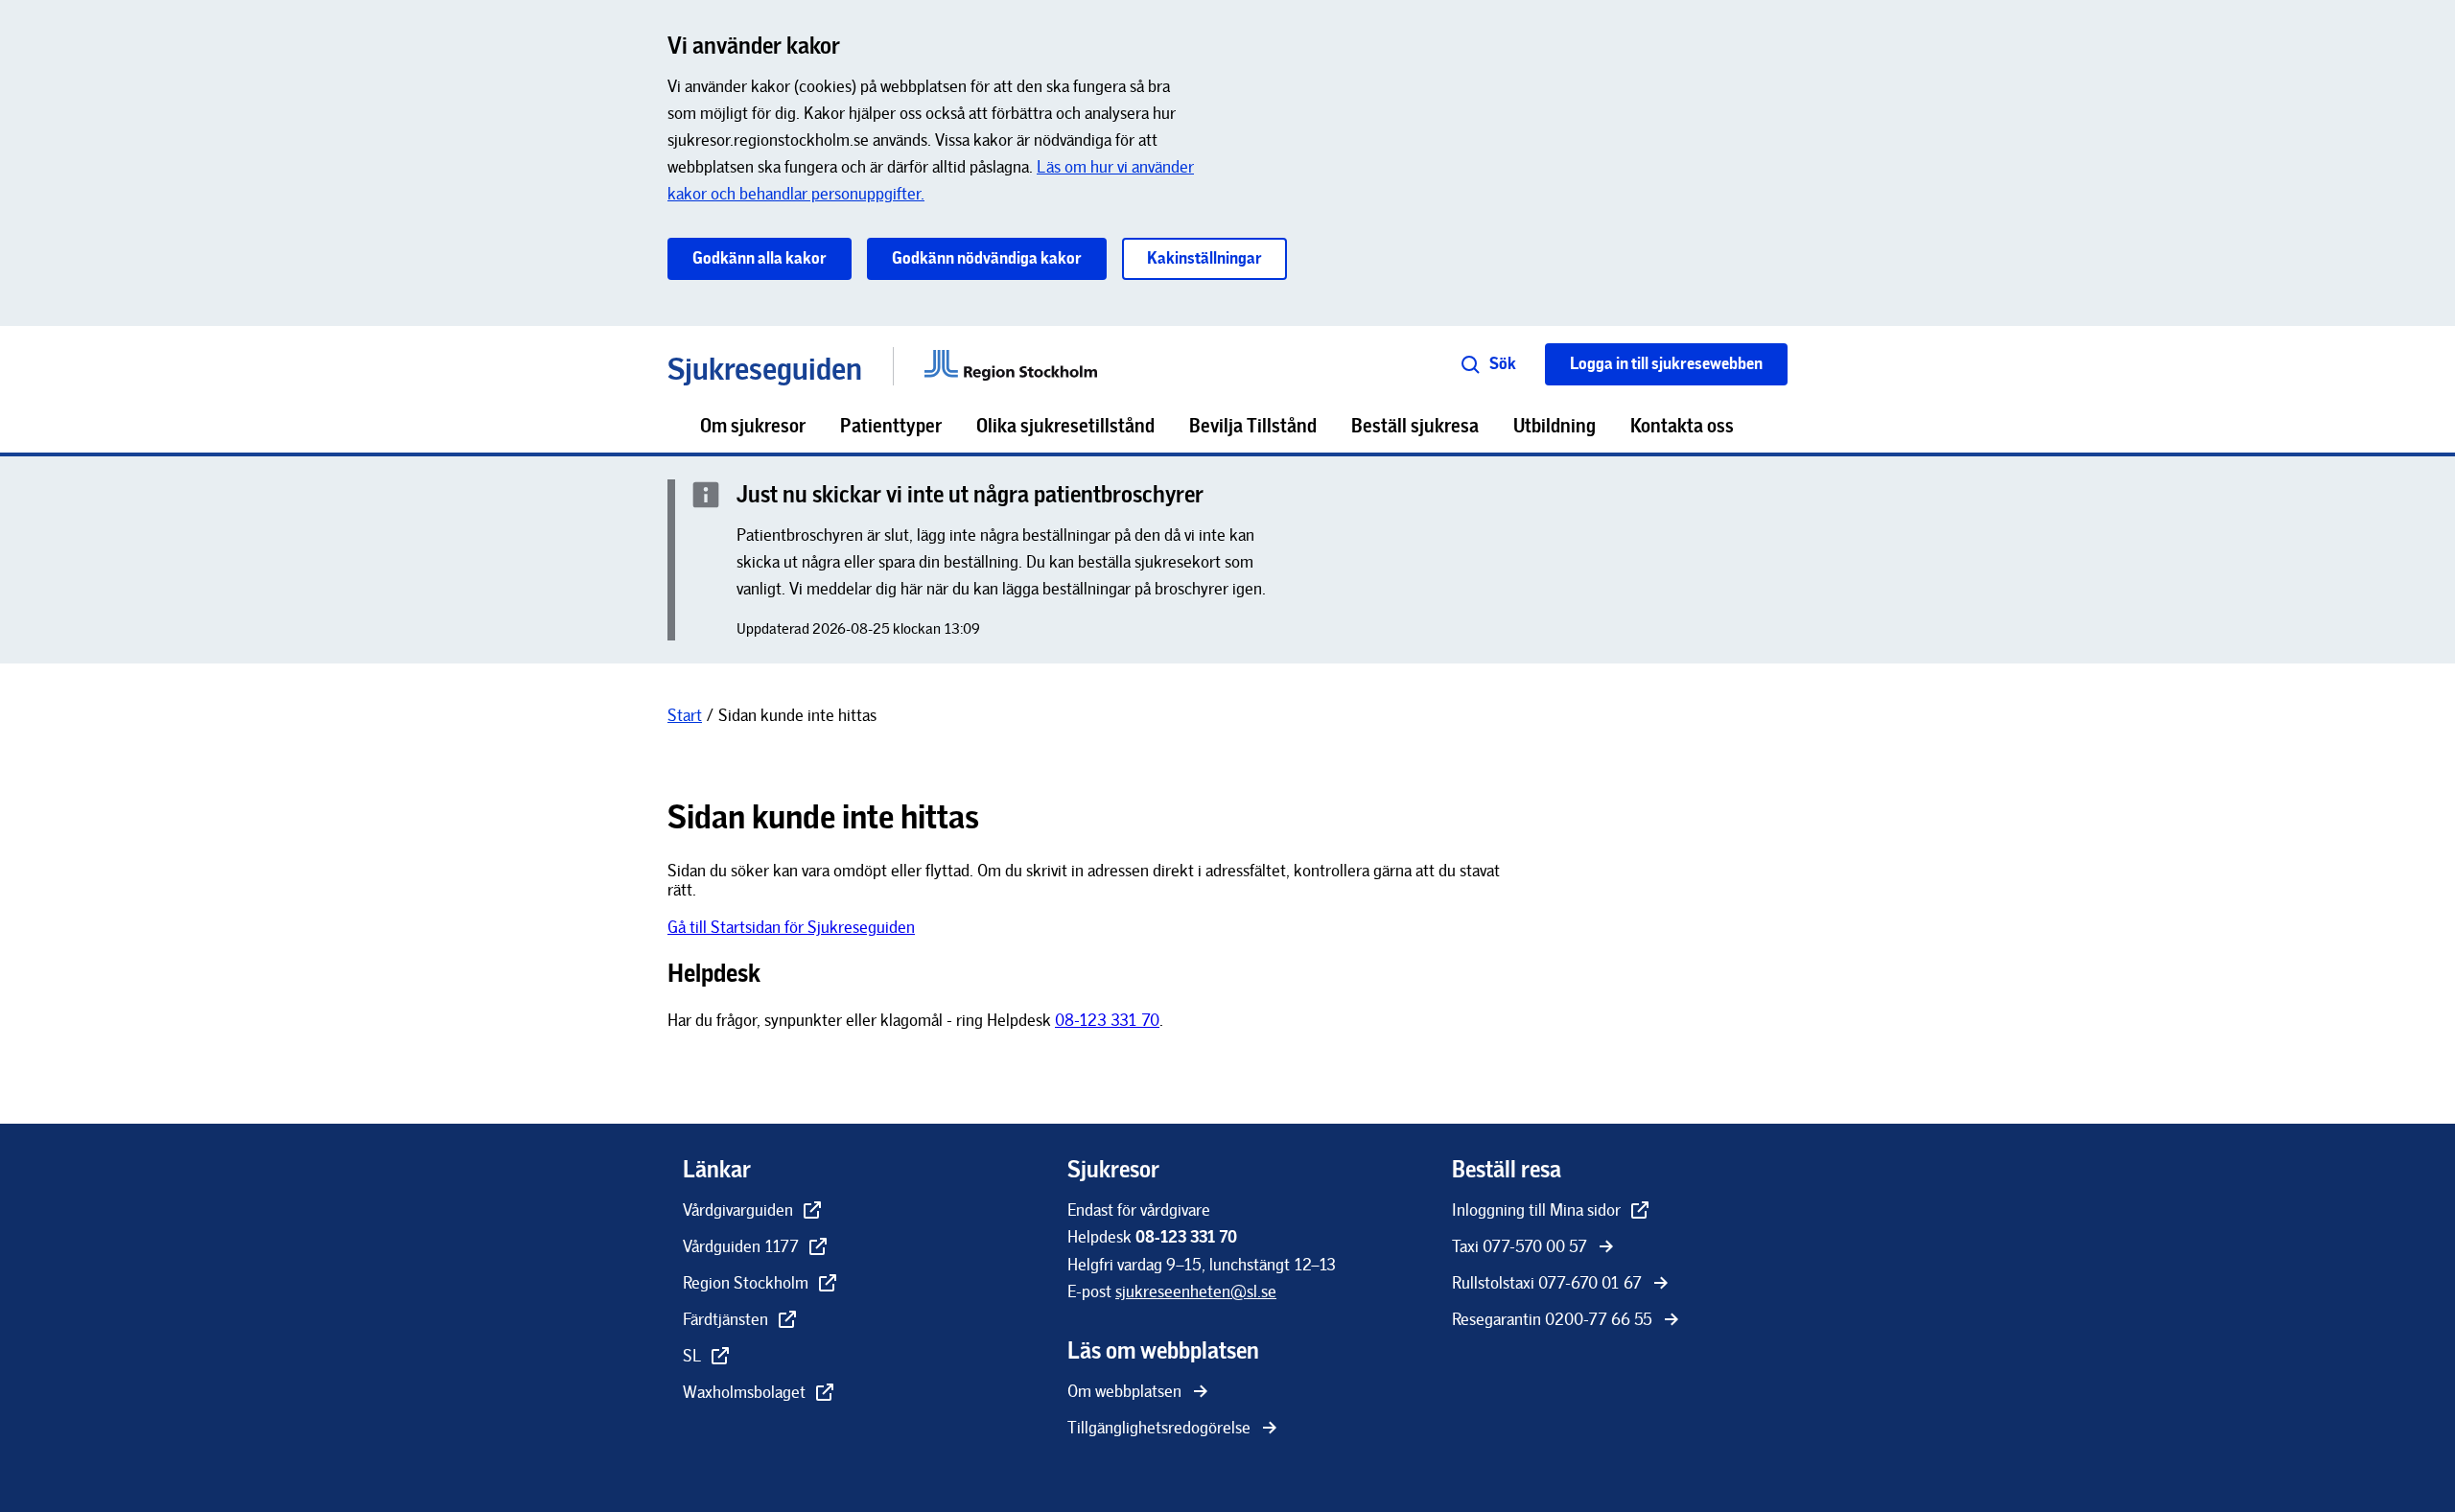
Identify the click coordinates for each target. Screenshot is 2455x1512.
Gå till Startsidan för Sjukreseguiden (791, 927)
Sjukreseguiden (765, 366)
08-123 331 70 (1107, 1020)
